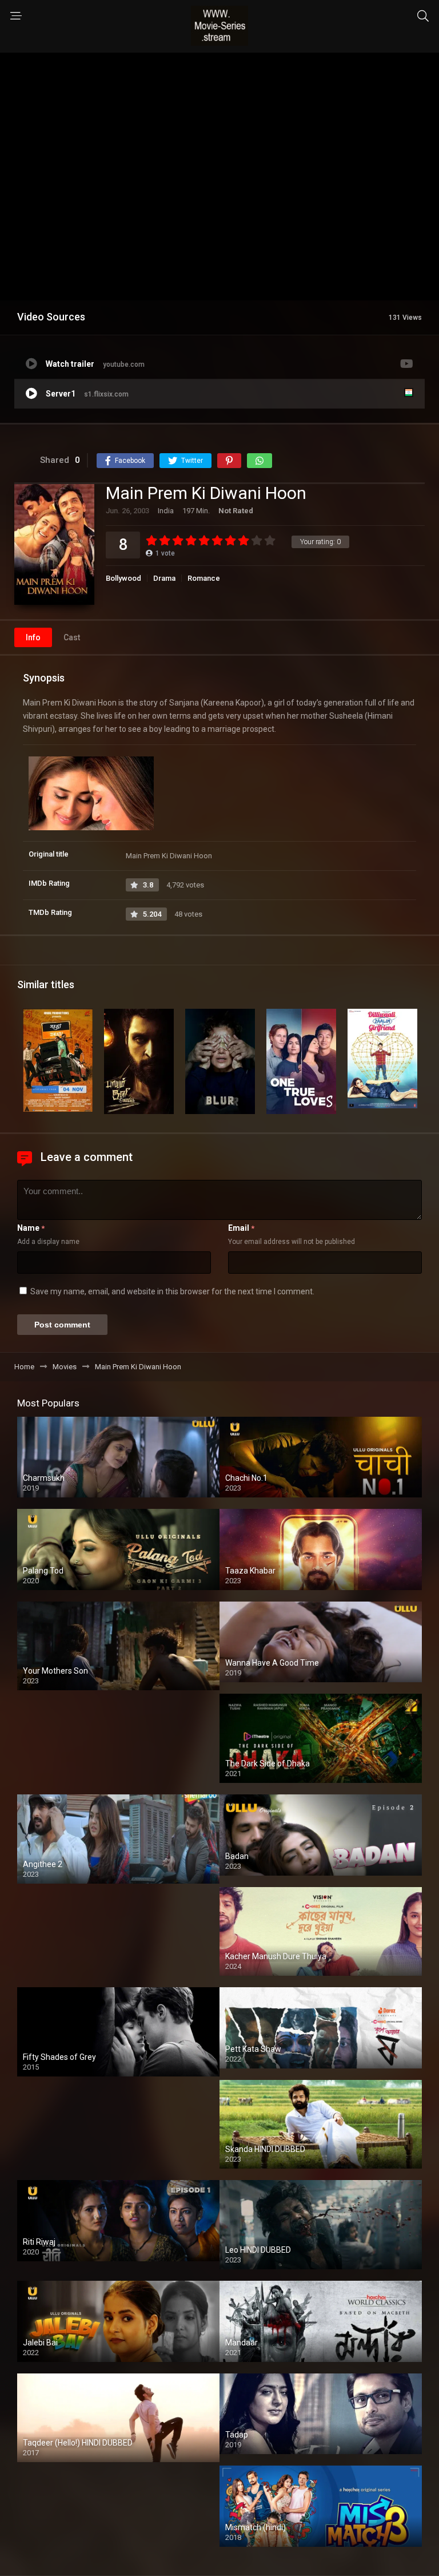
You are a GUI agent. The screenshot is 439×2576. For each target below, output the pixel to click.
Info (33, 637)
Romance (204, 578)
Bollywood (123, 578)
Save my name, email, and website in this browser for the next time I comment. (172, 1291)
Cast (72, 637)
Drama (164, 578)
